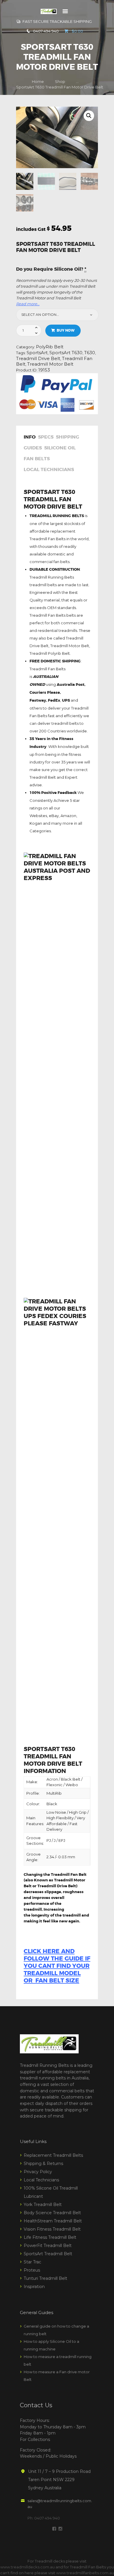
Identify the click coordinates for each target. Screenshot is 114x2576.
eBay (54, 816)
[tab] (31, 438)
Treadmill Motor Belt (50, 364)
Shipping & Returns (43, 2164)
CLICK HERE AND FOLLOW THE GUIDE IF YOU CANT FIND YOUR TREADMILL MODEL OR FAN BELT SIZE (57, 1966)
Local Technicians (49, 470)
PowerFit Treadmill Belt (48, 2246)
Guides (33, 448)
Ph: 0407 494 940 (44, 2518)
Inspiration (34, 2287)
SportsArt (37, 353)
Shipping (68, 437)
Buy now (66, 330)
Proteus (32, 2270)
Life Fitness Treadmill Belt (50, 2237)
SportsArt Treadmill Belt (48, 2254)
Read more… (28, 304)
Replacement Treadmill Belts (53, 2155)
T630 (90, 353)
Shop (60, 81)
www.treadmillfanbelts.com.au (85, 2573)
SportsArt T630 (66, 353)
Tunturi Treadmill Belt (45, 2278)
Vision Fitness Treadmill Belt (52, 2229)
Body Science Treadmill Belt (52, 2213)
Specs (46, 437)
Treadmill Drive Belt (38, 359)
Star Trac (32, 2262)
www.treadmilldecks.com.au (27, 2567)
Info (30, 437)
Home (38, 81)
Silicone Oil (60, 448)
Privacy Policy (38, 2172)
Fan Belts (37, 459)
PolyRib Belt (50, 347)
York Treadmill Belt (43, 2205)
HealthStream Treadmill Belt (53, 2221)
